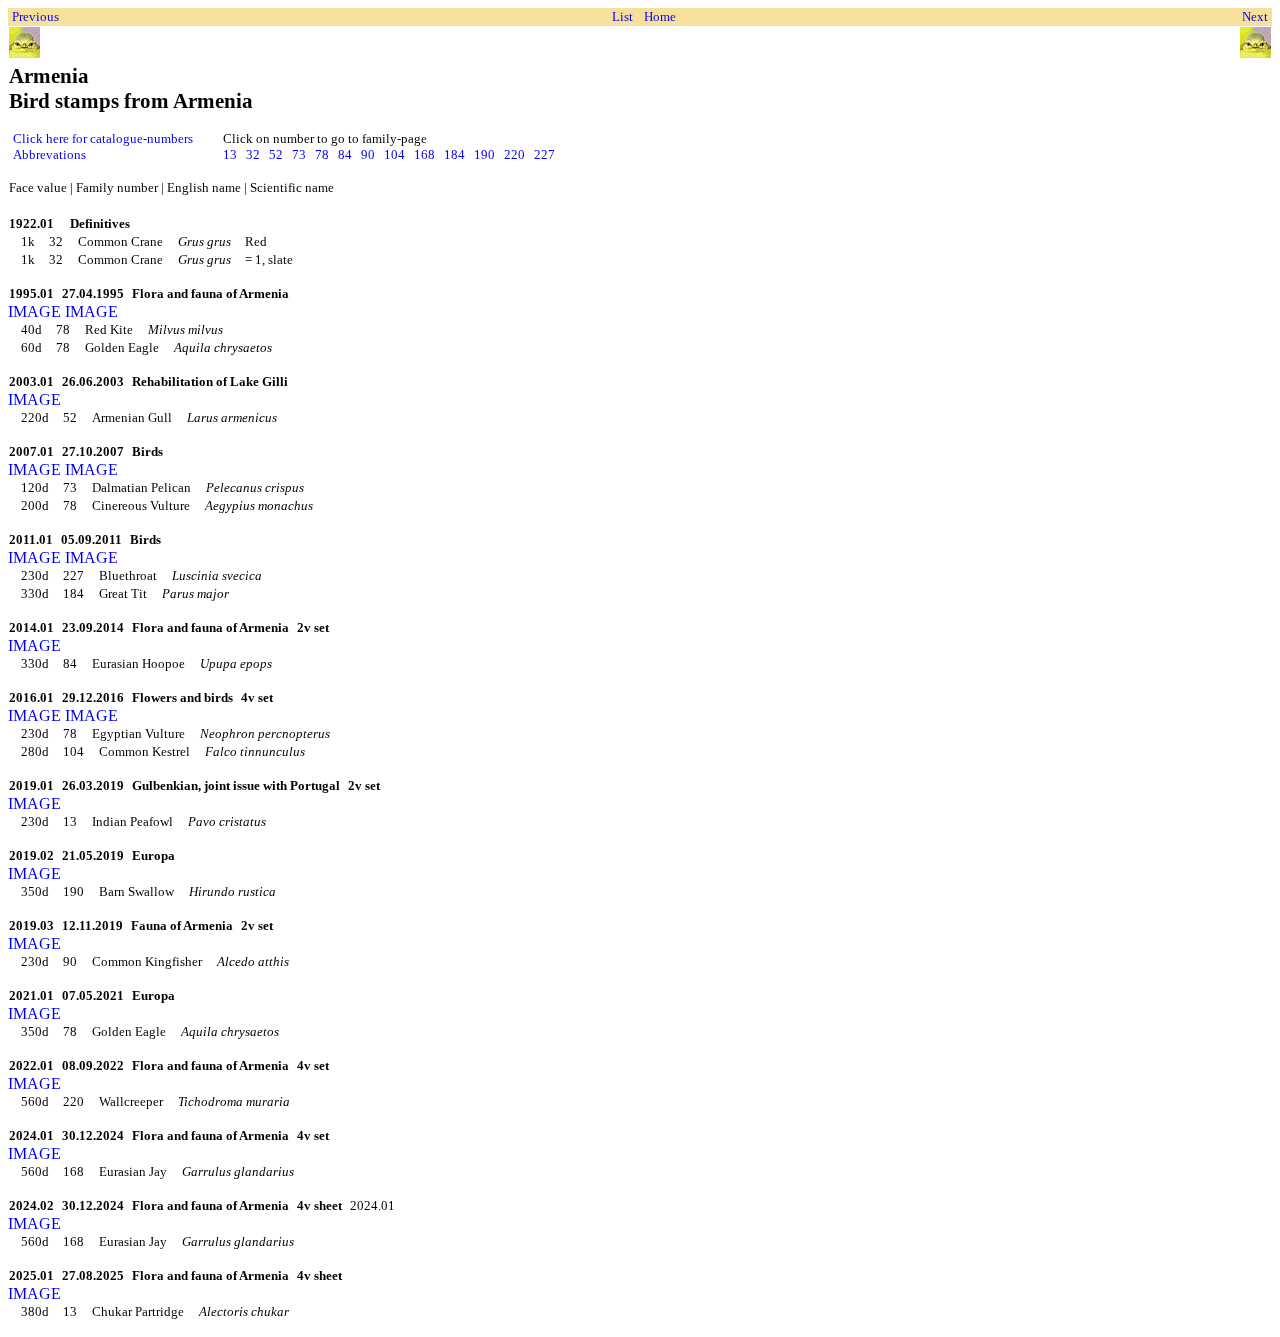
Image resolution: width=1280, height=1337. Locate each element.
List (622, 16)
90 (368, 154)
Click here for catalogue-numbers (103, 138)
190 (484, 154)
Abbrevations (49, 154)
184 (454, 154)
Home (660, 16)
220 (514, 154)
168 (424, 154)
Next (1255, 16)
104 (394, 154)
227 (544, 154)
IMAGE (34, 311)
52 (276, 154)
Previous (35, 16)
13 (230, 154)
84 (345, 154)
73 (299, 154)
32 (253, 154)
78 (322, 154)
